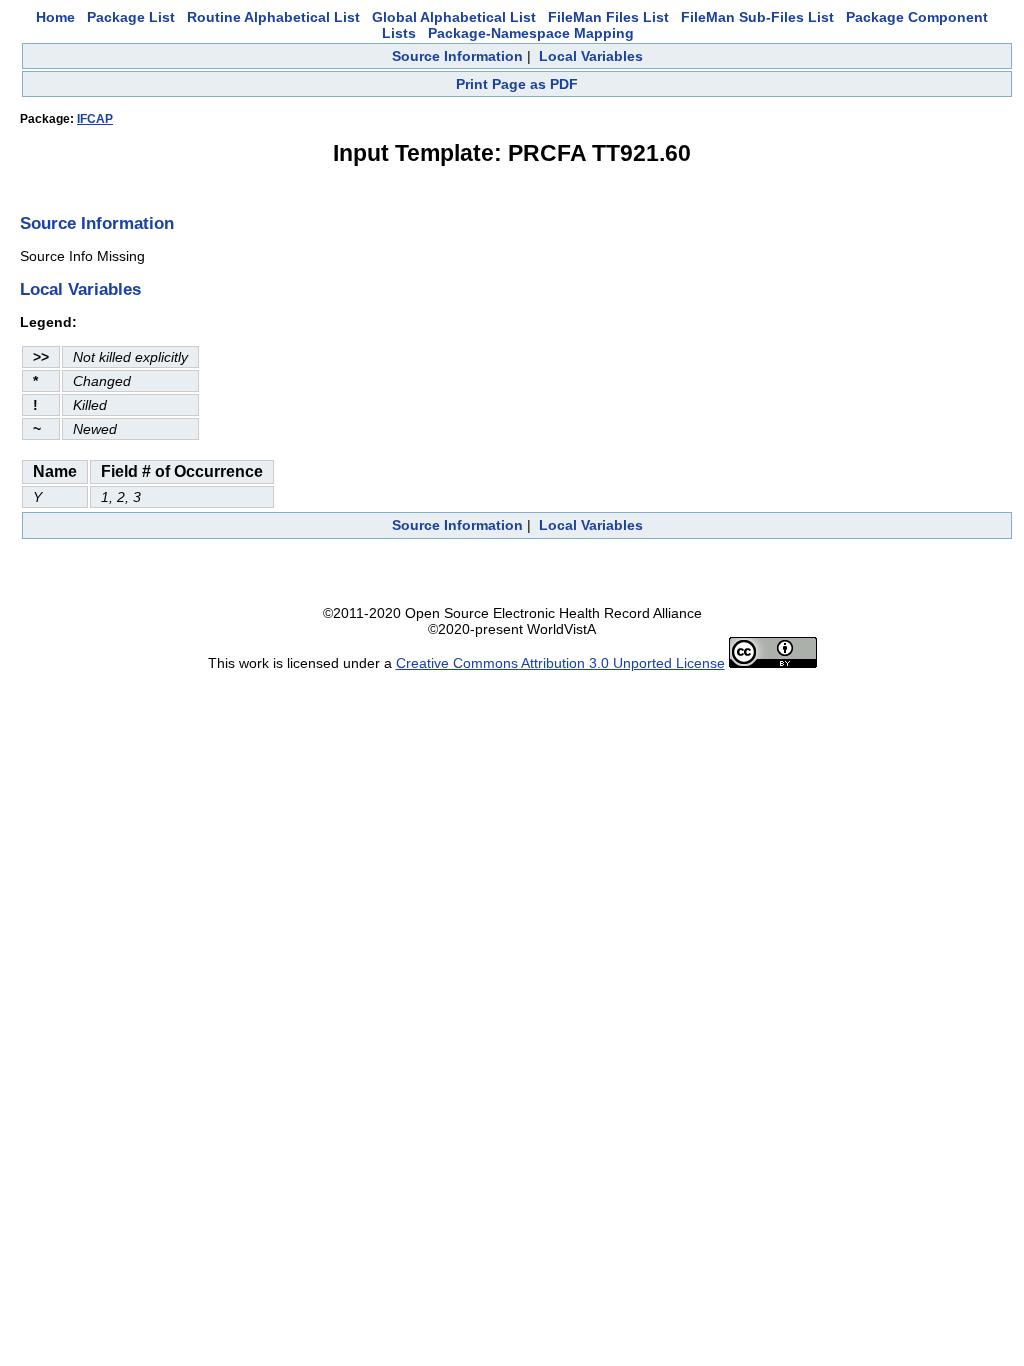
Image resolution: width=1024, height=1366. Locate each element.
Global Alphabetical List (454, 17)
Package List (131, 17)
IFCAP (95, 119)
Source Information (457, 56)
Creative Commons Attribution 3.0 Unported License (560, 663)
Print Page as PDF (517, 84)
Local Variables (591, 56)
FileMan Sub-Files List (757, 17)
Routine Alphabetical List (273, 17)
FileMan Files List (608, 17)
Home (55, 17)
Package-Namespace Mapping (531, 33)
